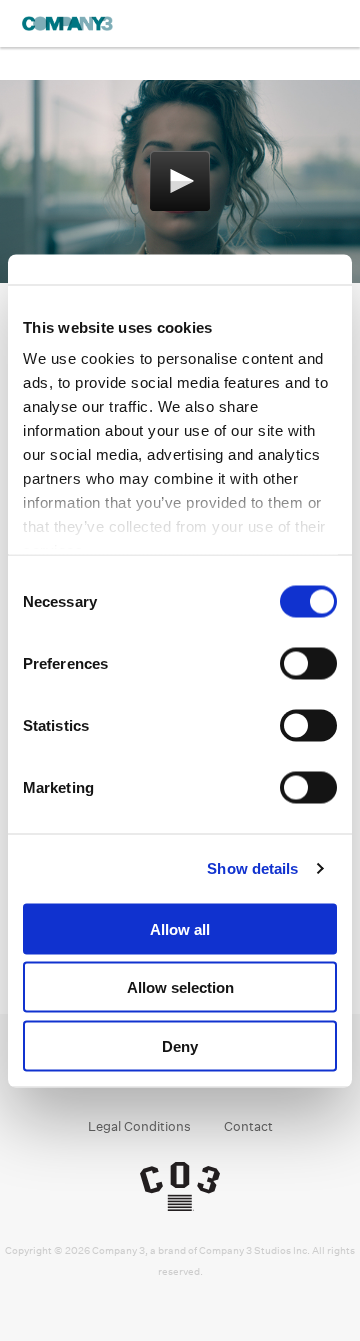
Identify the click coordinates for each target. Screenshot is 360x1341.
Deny (180, 1045)
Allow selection (180, 987)
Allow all (180, 928)
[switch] (308, 663)
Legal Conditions (139, 1126)
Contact (248, 1126)
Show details (252, 868)
